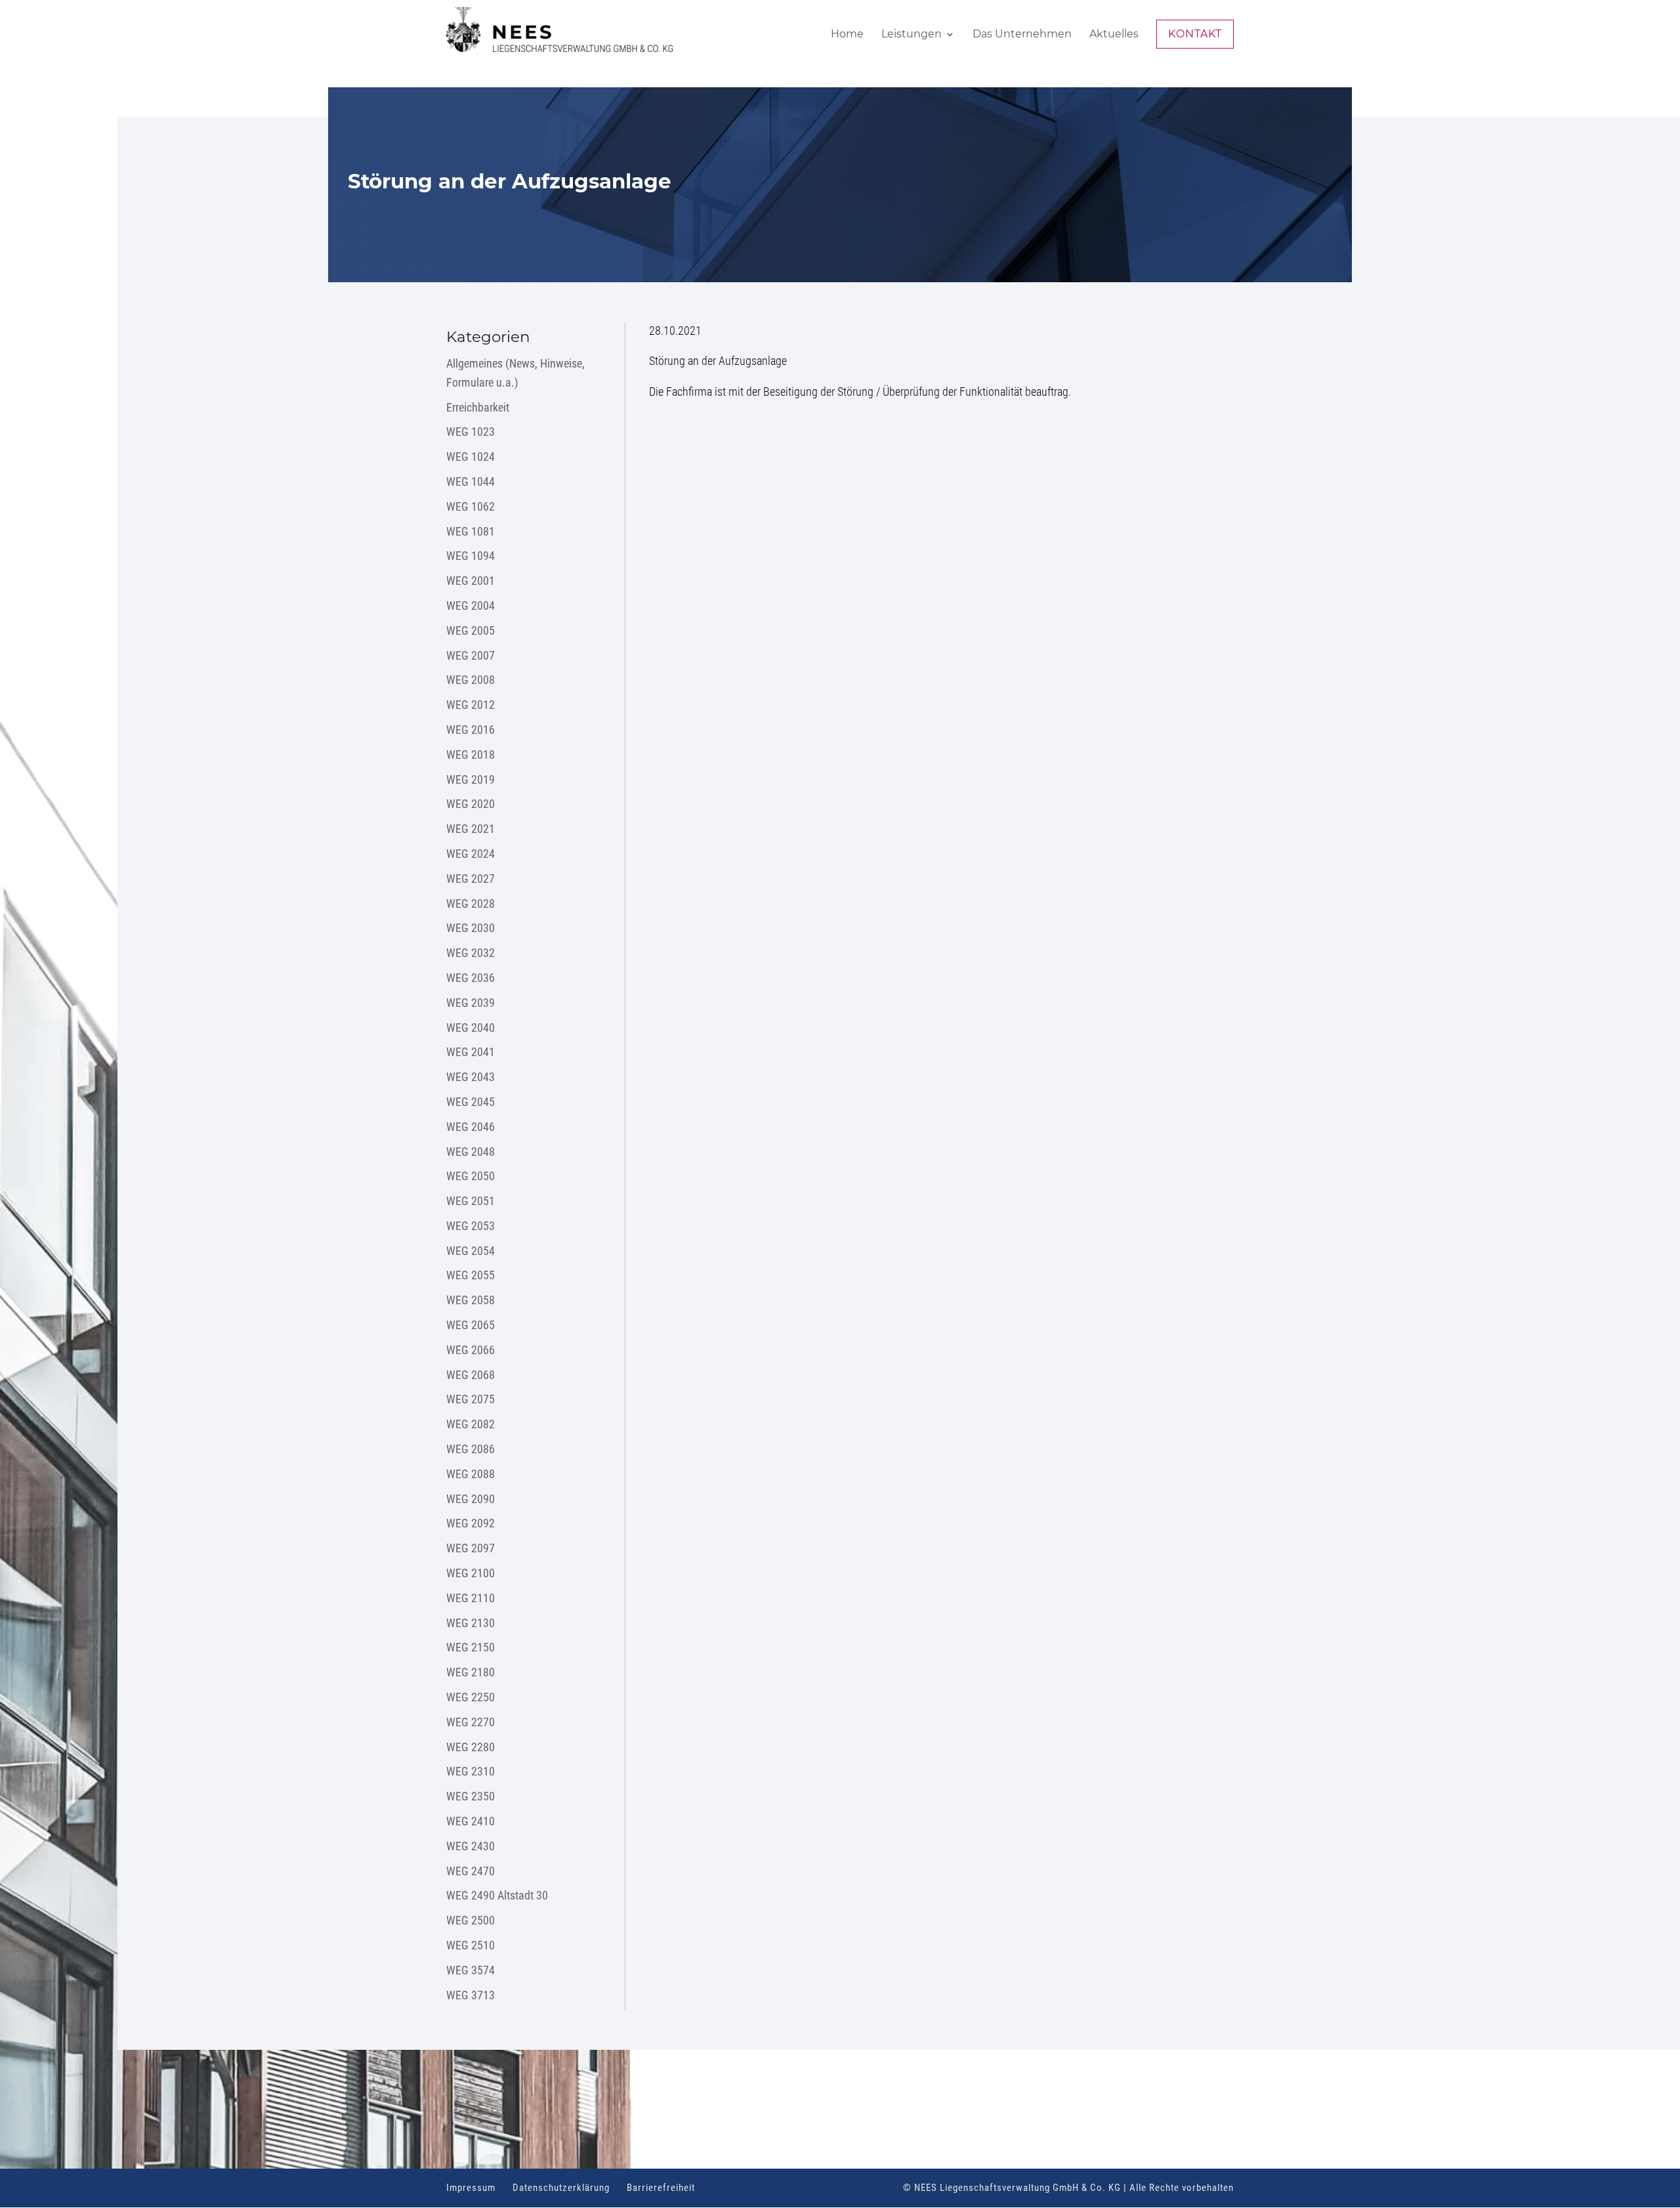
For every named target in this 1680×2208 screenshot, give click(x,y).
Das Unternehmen (1022, 35)
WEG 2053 (471, 1226)
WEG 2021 (471, 829)
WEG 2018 (471, 754)
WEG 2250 (471, 1697)
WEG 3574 (471, 1970)
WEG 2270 (471, 1722)
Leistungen (912, 35)
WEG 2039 (471, 1003)
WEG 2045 (471, 1102)
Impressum (471, 2188)
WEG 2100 (471, 1573)
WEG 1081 (471, 531)
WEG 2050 (471, 1176)
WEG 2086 (471, 1449)
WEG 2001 (471, 581)
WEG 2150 (471, 1647)
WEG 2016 (471, 730)
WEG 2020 (471, 804)
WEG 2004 (471, 605)
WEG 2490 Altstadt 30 (497, 1895)
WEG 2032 (471, 953)
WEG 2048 (471, 1152)
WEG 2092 (471, 1523)
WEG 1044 (471, 481)
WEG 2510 (471, 1945)
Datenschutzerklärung (561, 2188)
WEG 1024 (471, 456)
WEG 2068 (471, 1375)
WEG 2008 (471, 680)
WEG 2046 (471, 1127)
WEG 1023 (471, 432)
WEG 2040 (471, 1028)
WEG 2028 (471, 903)
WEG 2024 (471, 854)
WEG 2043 (471, 1077)
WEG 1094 (471, 556)
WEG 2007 (471, 655)
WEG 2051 (471, 1201)
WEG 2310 (471, 1771)
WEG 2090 (471, 1499)
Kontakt (1195, 34)
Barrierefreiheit (661, 2188)
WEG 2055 (471, 1275)
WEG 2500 (471, 1920)
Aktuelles (1114, 35)
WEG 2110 (471, 1598)
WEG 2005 (471, 630)
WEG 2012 (471, 705)
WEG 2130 (471, 1623)
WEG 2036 (471, 978)
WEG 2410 (471, 1821)
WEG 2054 (471, 1251)
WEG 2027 (471, 879)
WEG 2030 (471, 928)
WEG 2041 (471, 1052)
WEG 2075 (471, 1399)
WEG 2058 (471, 1300)
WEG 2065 (471, 1325)
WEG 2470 (471, 1871)
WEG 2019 (471, 779)
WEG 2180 (471, 1672)
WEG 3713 (471, 1995)
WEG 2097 (471, 1548)
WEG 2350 (471, 1796)
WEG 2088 (471, 1474)
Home (847, 35)
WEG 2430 (471, 1846)
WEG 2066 (471, 1350)
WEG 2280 (471, 1747)
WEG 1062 (471, 506)
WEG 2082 (471, 1424)
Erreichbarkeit (478, 407)
